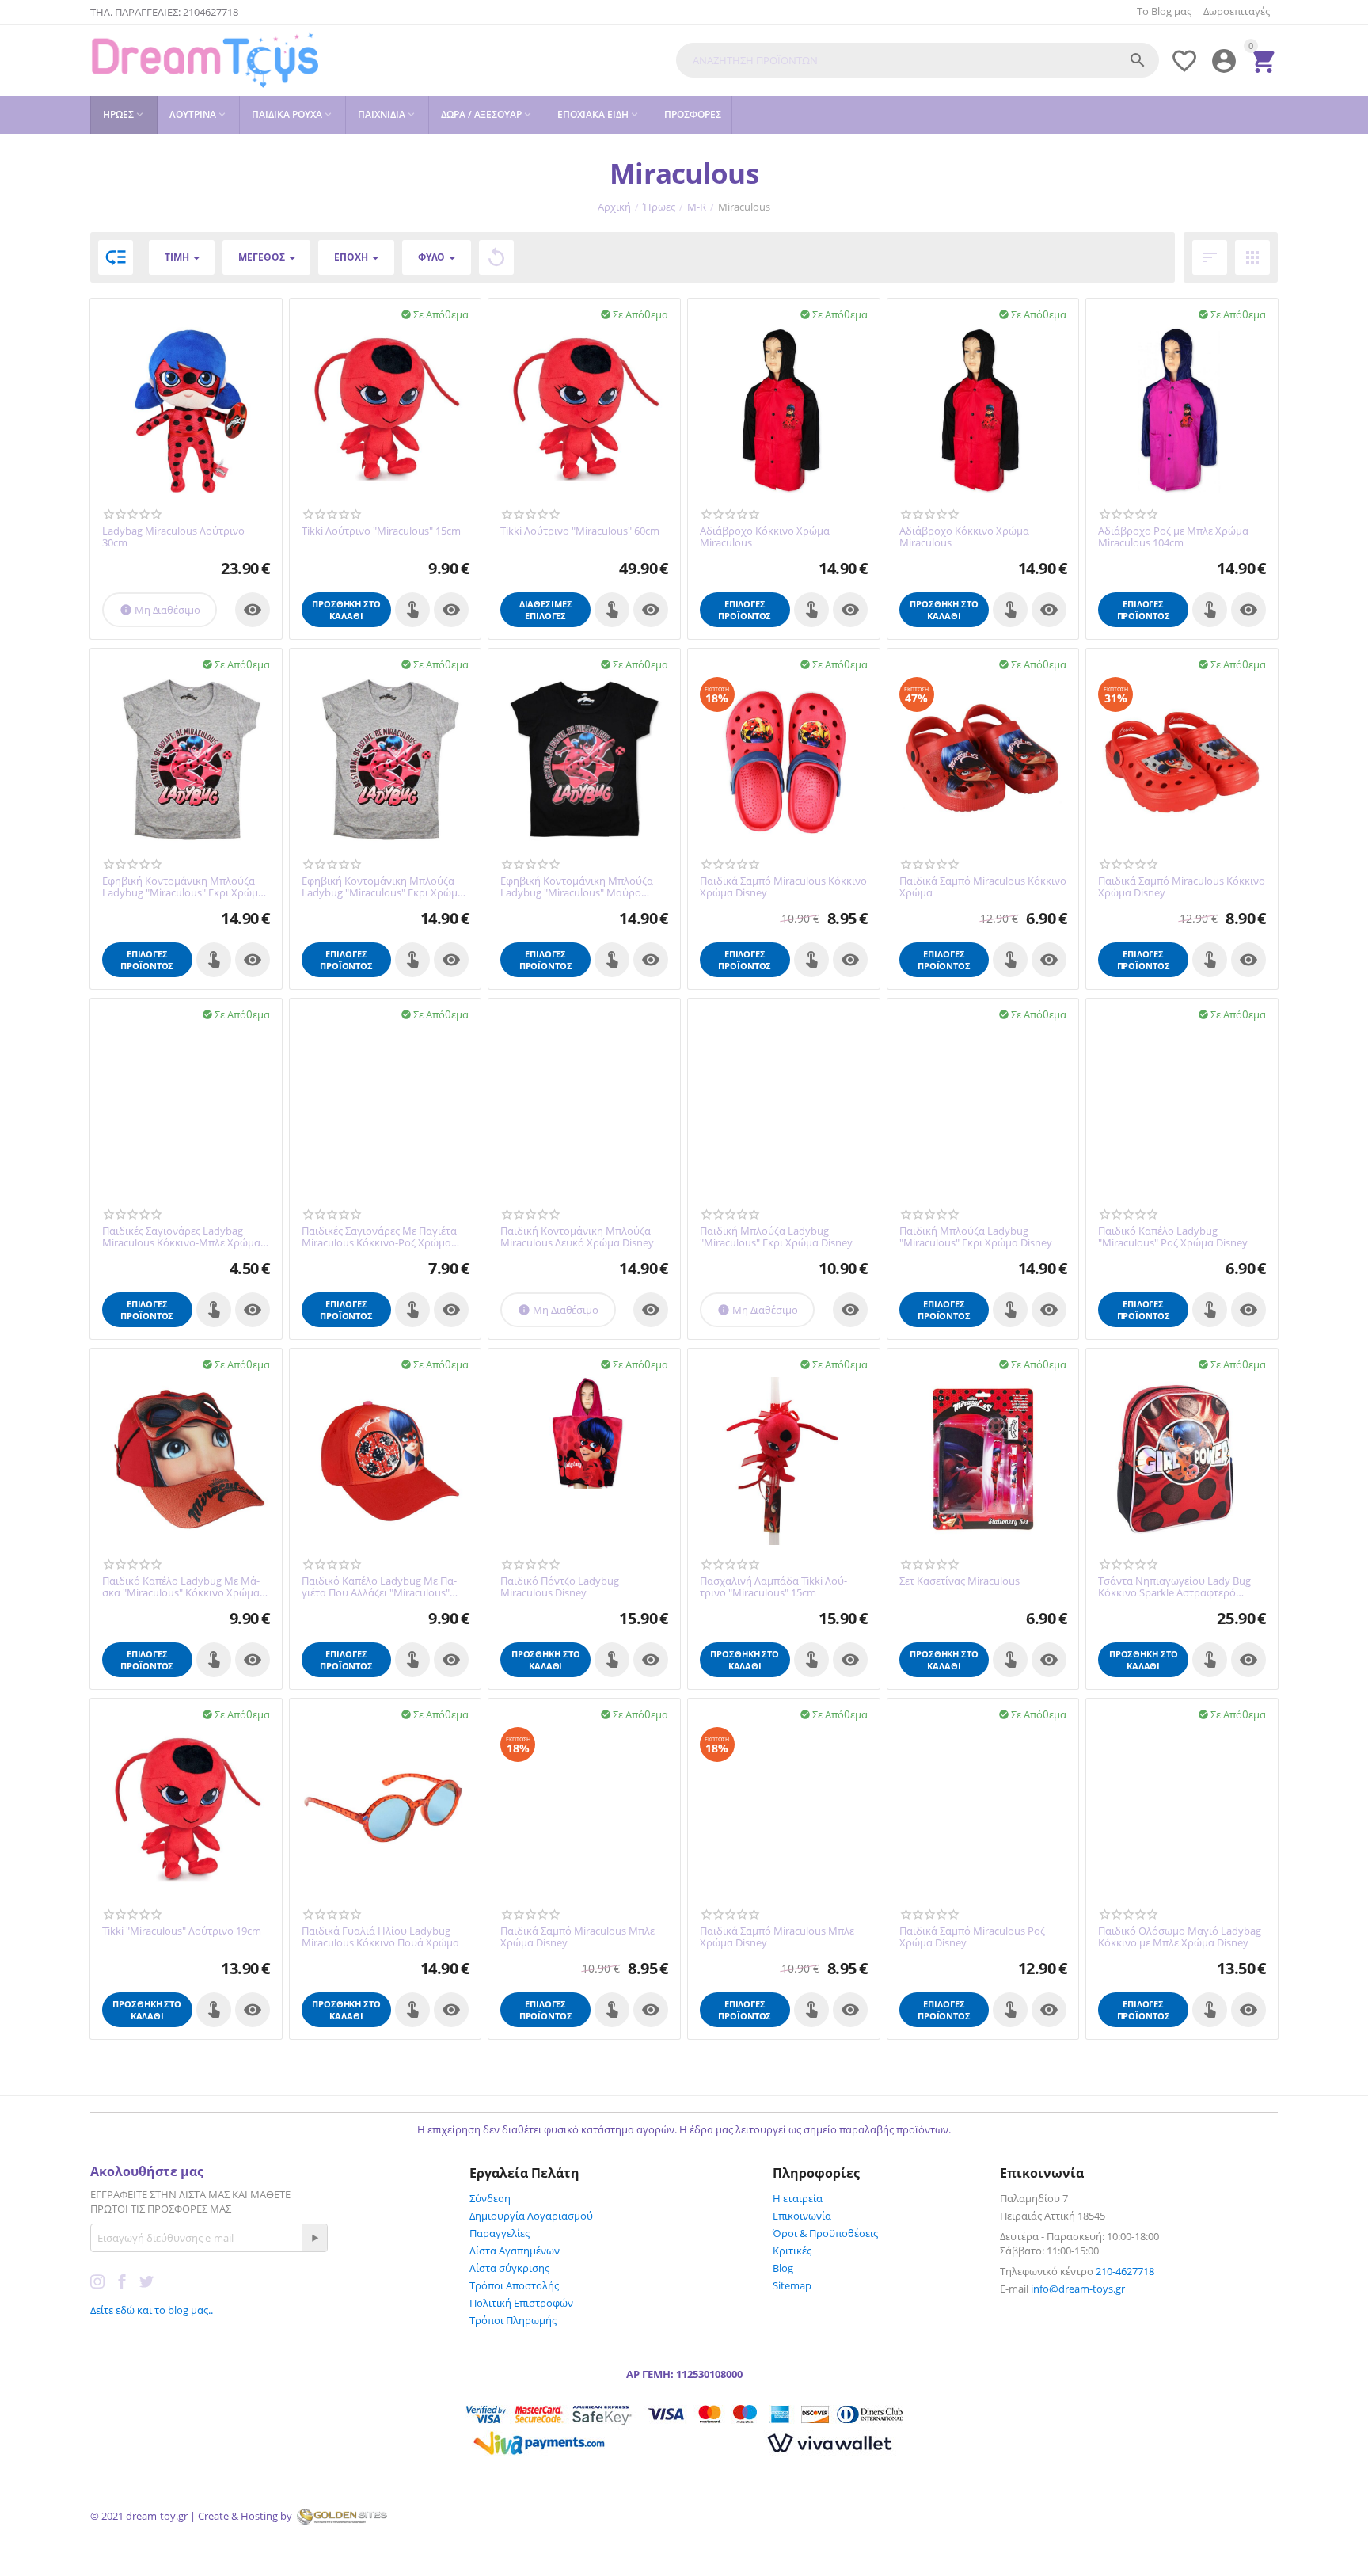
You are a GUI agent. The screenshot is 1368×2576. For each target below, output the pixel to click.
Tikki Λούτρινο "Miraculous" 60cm (580, 531)
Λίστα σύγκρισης (509, 2268)
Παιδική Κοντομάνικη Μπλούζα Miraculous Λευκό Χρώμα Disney (577, 1237)
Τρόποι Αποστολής (514, 2285)
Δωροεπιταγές (1237, 11)
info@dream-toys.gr (1078, 2289)
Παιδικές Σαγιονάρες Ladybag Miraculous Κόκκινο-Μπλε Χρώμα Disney (181, 1237)
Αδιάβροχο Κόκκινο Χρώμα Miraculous (765, 537)
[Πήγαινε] (314, 2238)
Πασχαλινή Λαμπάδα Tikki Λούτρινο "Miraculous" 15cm (773, 1587)
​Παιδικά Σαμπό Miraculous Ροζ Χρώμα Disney (972, 1937)
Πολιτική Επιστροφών (521, 2303)
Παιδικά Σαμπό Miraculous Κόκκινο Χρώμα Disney (783, 887)
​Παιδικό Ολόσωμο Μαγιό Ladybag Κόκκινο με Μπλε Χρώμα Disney (1180, 1937)
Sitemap (792, 2285)
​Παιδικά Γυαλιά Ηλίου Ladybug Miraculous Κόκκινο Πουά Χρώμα (380, 1937)
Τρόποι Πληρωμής (513, 2320)
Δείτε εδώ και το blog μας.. (152, 2310)
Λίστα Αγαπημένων (515, 2251)
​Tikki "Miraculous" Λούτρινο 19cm (182, 1931)
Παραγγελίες (500, 2233)
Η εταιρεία (798, 2198)
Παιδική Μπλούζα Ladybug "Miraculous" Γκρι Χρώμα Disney (776, 1237)
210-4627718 (1125, 2271)
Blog (783, 2268)
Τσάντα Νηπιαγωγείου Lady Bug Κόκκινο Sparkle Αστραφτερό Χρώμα (1174, 1587)
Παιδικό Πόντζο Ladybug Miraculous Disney (560, 1587)
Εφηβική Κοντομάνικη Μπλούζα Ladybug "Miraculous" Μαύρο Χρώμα (577, 887)
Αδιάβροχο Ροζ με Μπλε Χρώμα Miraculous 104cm (1173, 537)
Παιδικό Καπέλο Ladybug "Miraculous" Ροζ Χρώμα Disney (1173, 1237)
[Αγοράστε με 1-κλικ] (412, 610)
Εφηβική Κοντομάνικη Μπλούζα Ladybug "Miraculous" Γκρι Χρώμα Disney (183, 887)
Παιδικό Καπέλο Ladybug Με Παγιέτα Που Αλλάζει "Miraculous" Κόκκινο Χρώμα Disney (379, 1587)
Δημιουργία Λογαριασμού (531, 2216)
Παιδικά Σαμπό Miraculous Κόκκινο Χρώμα (983, 887)
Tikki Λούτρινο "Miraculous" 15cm (381, 531)
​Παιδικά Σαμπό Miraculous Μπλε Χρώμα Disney (578, 1937)
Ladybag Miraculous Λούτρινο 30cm (173, 537)
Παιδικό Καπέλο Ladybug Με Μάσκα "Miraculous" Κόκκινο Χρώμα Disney (181, 1587)
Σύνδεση (490, 2198)
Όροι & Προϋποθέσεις (825, 2233)
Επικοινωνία (802, 2216)
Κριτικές (792, 2251)
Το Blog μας (1164, 11)
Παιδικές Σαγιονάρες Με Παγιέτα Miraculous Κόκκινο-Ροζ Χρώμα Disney (379, 1237)
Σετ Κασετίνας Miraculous (959, 1581)
